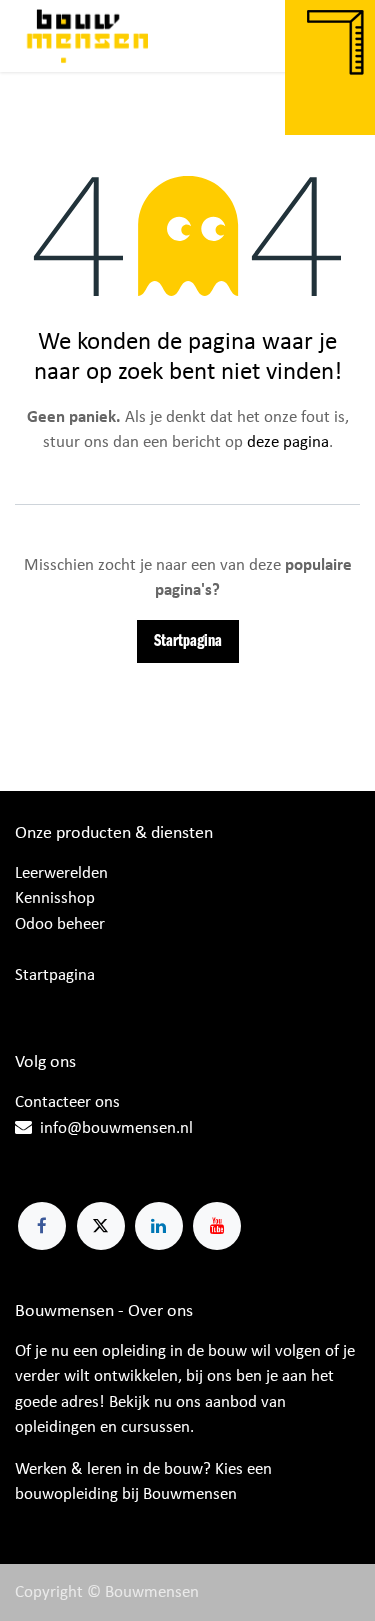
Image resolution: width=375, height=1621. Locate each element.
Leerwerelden (61, 873)
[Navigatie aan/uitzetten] (340, 35)
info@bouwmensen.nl (116, 1128)
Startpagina (188, 641)
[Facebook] (42, 1226)
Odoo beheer (60, 924)
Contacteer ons (67, 1102)
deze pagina (288, 442)
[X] (101, 1226)
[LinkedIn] (159, 1226)
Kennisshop (55, 898)
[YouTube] (217, 1226)
